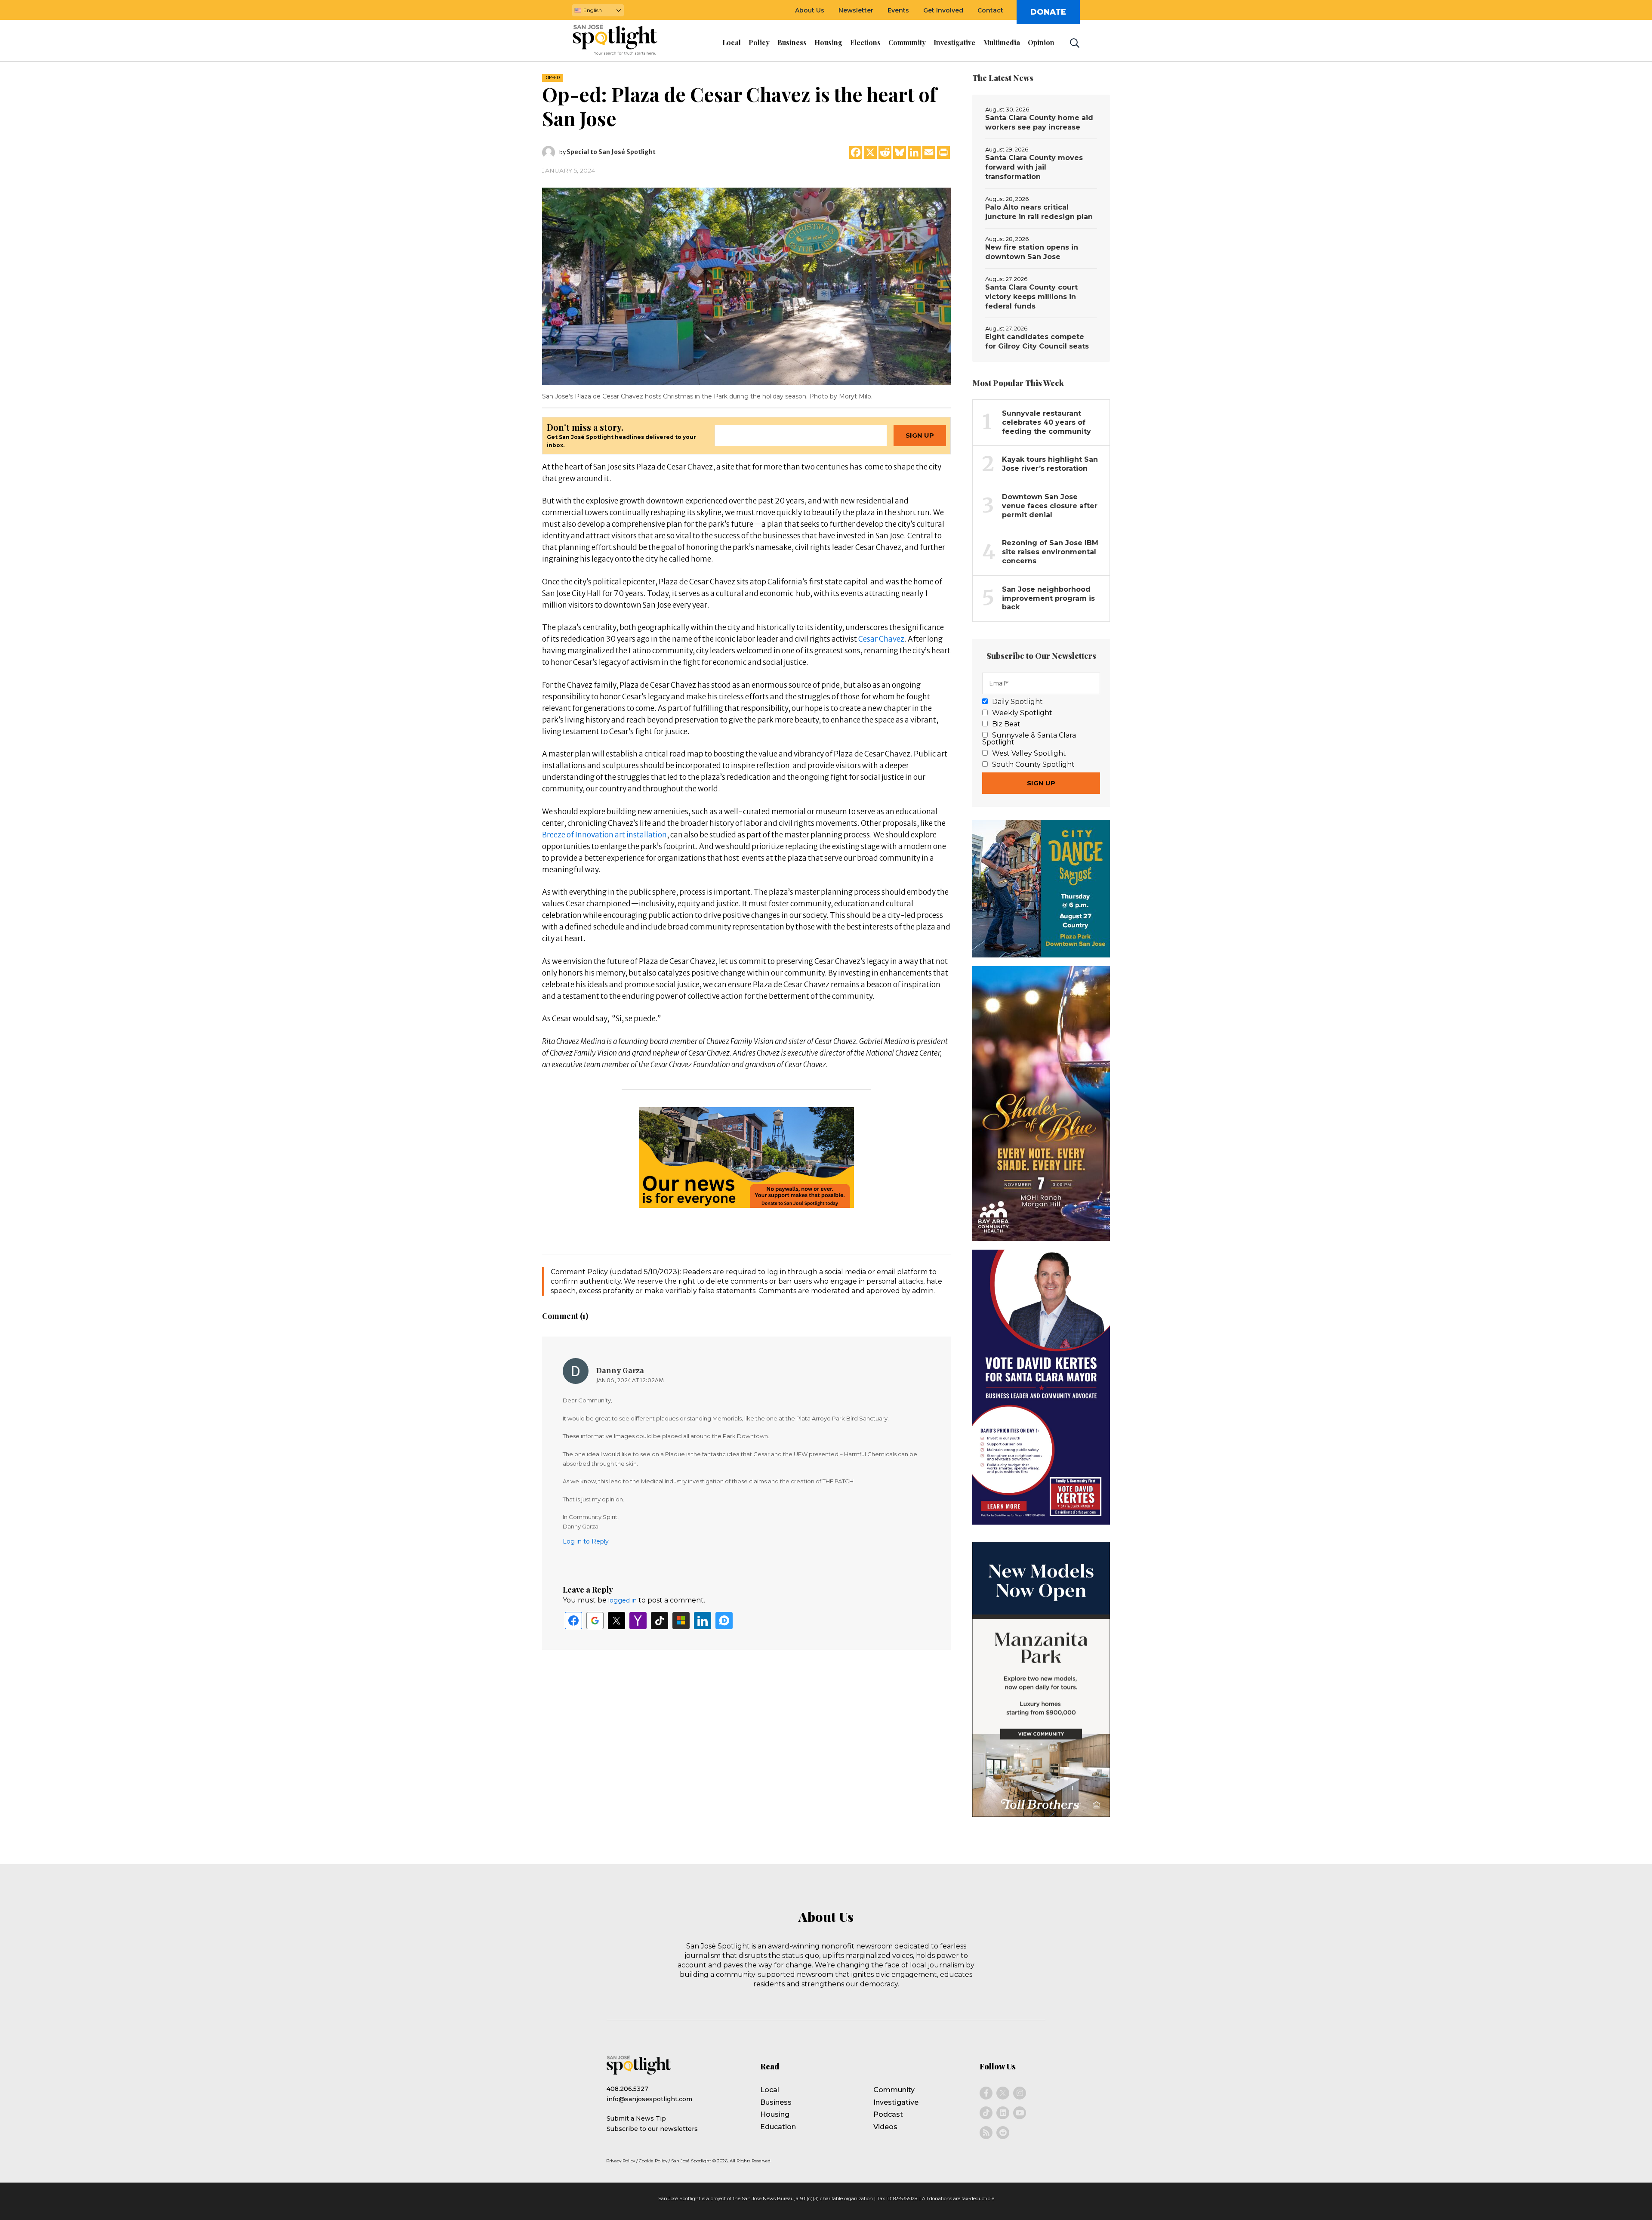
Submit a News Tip (636, 2118)
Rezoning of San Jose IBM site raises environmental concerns (1050, 552)
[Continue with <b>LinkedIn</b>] (703, 1621)
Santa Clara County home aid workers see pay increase (1039, 122)
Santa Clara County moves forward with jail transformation (1034, 167)
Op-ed (553, 78)
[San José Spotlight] (623, 41)
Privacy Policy (621, 2161)
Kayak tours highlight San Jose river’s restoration (1050, 464)
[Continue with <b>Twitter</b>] (616, 1621)
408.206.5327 (627, 2089)
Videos (885, 2127)
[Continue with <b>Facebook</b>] (573, 1621)
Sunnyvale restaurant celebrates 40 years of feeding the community (1046, 422)
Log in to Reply (586, 1541)
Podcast (888, 2114)
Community (894, 2090)
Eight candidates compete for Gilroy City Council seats (1037, 341)
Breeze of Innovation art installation (604, 835)
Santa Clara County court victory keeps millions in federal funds (1031, 297)
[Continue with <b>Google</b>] (595, 1621)
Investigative (896, 2102)
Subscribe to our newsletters (652, 2129)
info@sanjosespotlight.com (649, 2099)
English (593, 10)
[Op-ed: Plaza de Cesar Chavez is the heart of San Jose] (746, 286)
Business (776, 2102)
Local (770, 2090)
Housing (775, 2114)
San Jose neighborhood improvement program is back (1048, 598)
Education (778, 2127)
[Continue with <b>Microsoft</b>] (681, 1621)
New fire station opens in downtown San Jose (1032, 252)
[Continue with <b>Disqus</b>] (724, 1621)
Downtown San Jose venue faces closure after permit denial (1050, 506)
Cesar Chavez (881, 639)
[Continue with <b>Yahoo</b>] (638, 1621)
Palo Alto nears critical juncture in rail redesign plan (1039, 212)
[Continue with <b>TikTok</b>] (660, 1621)
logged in (623, 1600)
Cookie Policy (653, 2161)
